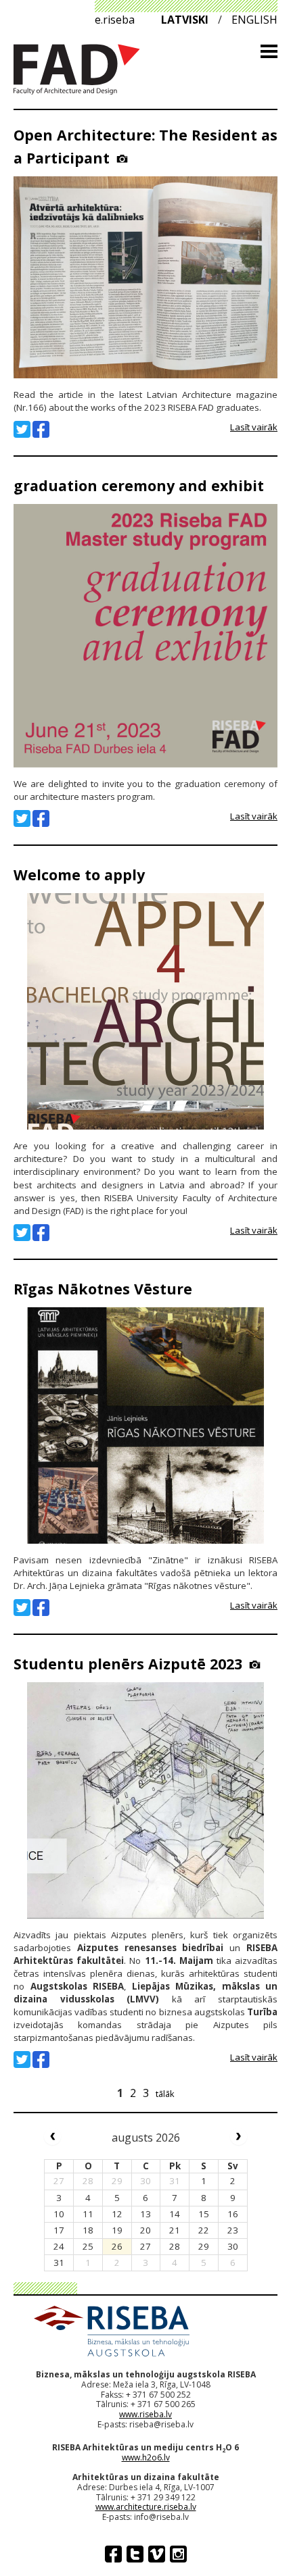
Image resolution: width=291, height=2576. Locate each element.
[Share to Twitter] (22, 429)
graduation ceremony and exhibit (139, 485)
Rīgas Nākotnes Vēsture (103, 1289)
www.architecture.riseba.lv (146, 2507)
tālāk (165, 2094)
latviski (185, 20)
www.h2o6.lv (146, 2457)
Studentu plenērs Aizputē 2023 (128, 1664)
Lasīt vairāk (254, 427)
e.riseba (115, 20)
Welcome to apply (79, 875)
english (254, 20)
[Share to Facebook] (41, 429)
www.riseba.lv (145, 2414)
